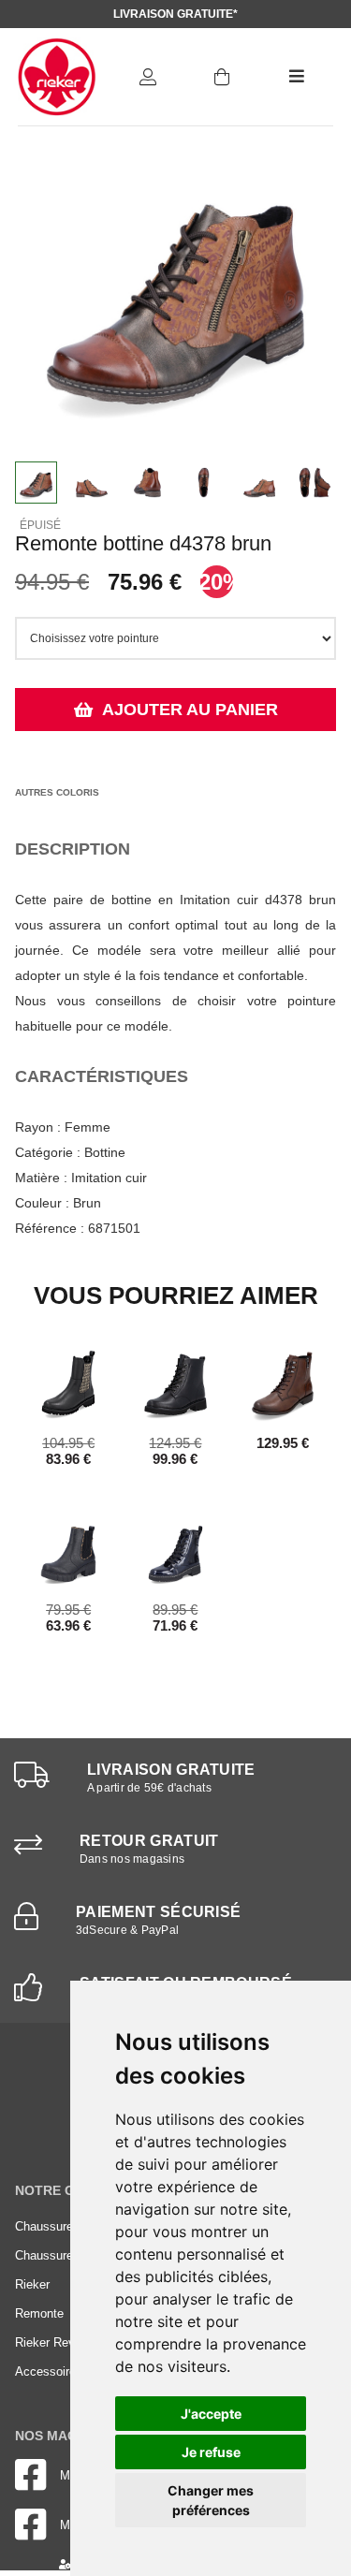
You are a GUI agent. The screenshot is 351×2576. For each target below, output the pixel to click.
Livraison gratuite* (175, 14)
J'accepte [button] (211, 2414)
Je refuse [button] (211, 2452)
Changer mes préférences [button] (211, 2500)
